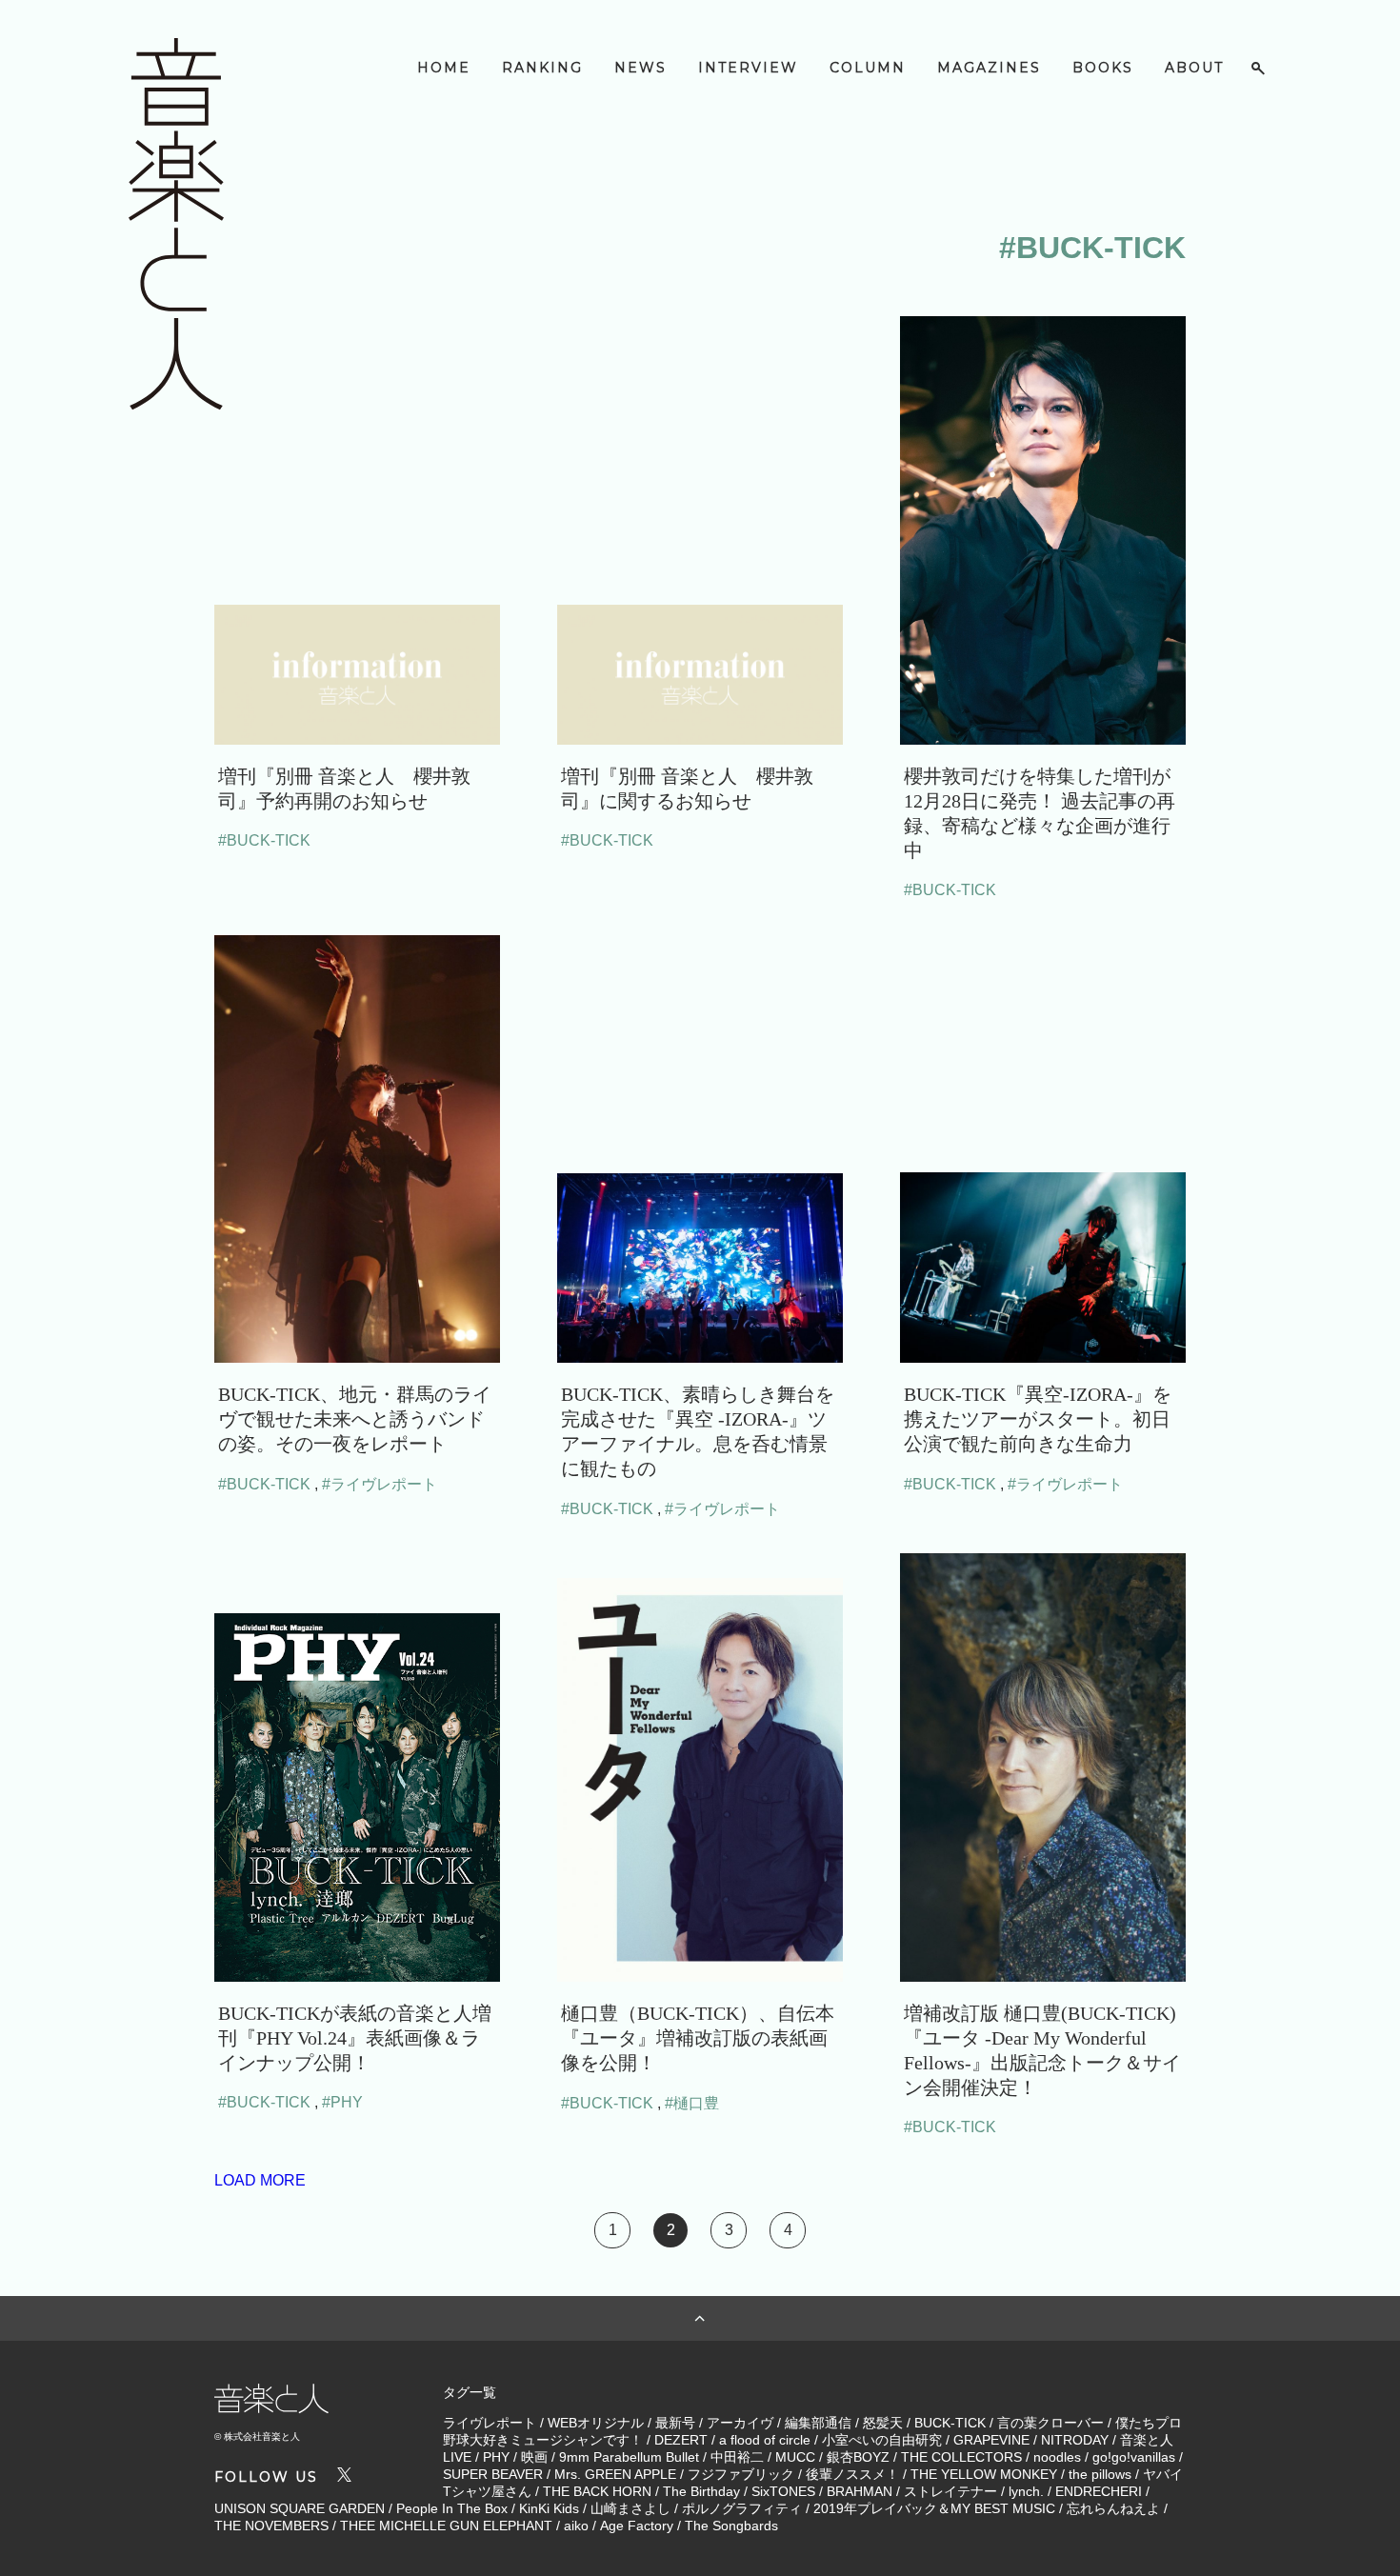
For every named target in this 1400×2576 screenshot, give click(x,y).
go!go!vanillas (1134, 2457)
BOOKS (1103, 68)
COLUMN (868, 68)
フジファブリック (741, 2474)
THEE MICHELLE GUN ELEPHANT (446, 2526)
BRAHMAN (860, 2491)
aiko (576, 2526)
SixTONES (783, 2491)
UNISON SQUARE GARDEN (300, 2508)
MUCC (795, 2457)
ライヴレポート (490, 2423)
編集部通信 (818, 2423)
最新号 (675, 2423)
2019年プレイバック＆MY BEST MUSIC (934, 2508)
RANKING (542, 68)
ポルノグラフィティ (742, 2508)
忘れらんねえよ (1113, 2508)
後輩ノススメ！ (852, 2474)
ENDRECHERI (1099, 2491)
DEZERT (681, 2440)
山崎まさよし (630, 2508)
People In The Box (452, 2508)
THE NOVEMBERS (271, 2526)
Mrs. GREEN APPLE (615, 2474)
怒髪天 (883, 2423)
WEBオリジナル (596, 2423)
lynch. (1026, 2491)
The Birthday (701, 2491)
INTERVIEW (748, 68)
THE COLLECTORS (961, 2457)
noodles (1057, 2457)
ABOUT (1194, 68)
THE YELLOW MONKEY (984, 2474)
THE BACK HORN (597, 2491)
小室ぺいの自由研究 (882, 2440)
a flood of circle (765, 2440)
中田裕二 (737, 2457)
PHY (496, 2457)
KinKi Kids (549, 2508)
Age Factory (637, 2526)
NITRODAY (1075, 2440)
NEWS (640, 68)
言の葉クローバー (1050, 2423)
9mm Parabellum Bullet (629, 2457)
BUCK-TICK (950, 2423)
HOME (444, 68)
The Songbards (731, 2526)
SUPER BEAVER (493, 2474)
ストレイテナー (950, 2491)
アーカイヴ (740, 2423)
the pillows (1100, 2474)
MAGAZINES (989, 68)
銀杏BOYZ (858, 2457)
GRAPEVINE (991, 2440)
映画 (534, 2457)
